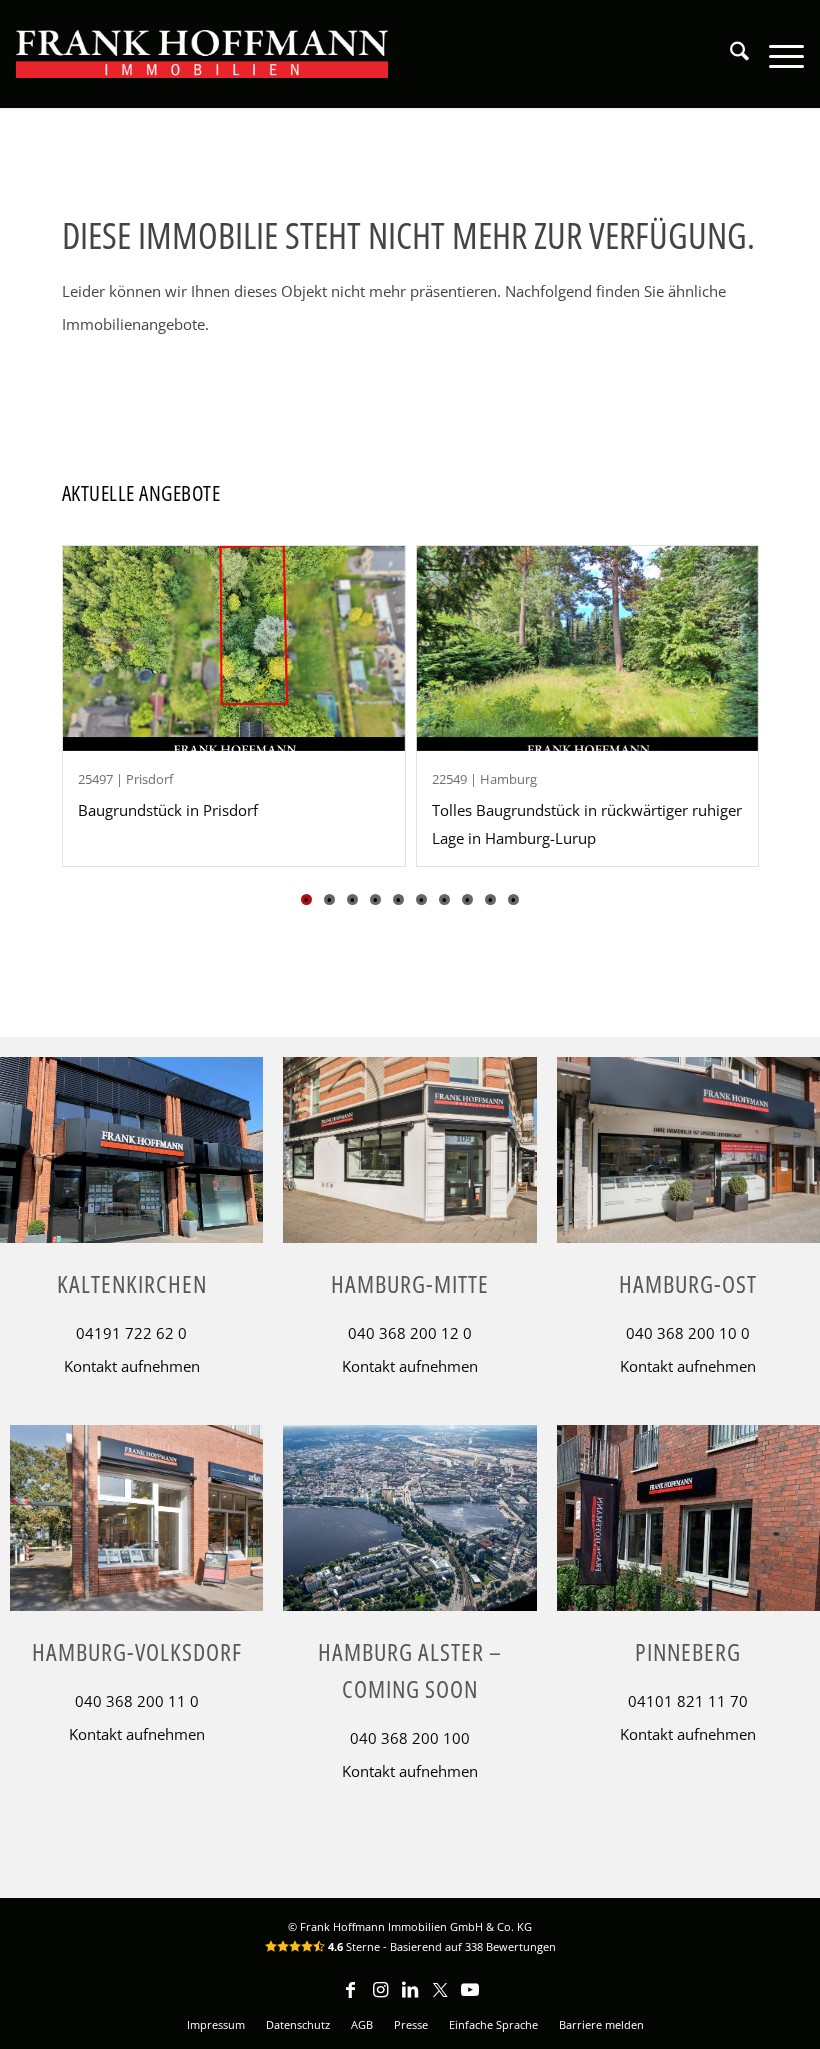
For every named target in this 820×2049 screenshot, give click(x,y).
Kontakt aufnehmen (132, 1366)
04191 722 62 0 (131, 1333)
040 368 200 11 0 (137, 1701)
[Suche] (729, 54)
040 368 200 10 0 (688, 1333)
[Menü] (776, 54)
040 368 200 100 (410, 1738)
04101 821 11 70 (688, 1701)
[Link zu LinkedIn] (410, 1999)
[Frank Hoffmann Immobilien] (202, 54)
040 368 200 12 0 (410, 1333)
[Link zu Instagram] (380, 1999)
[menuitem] (729, 54)
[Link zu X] (440, 1999)
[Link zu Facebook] (350, 1999)
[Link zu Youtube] (470, 1999)
